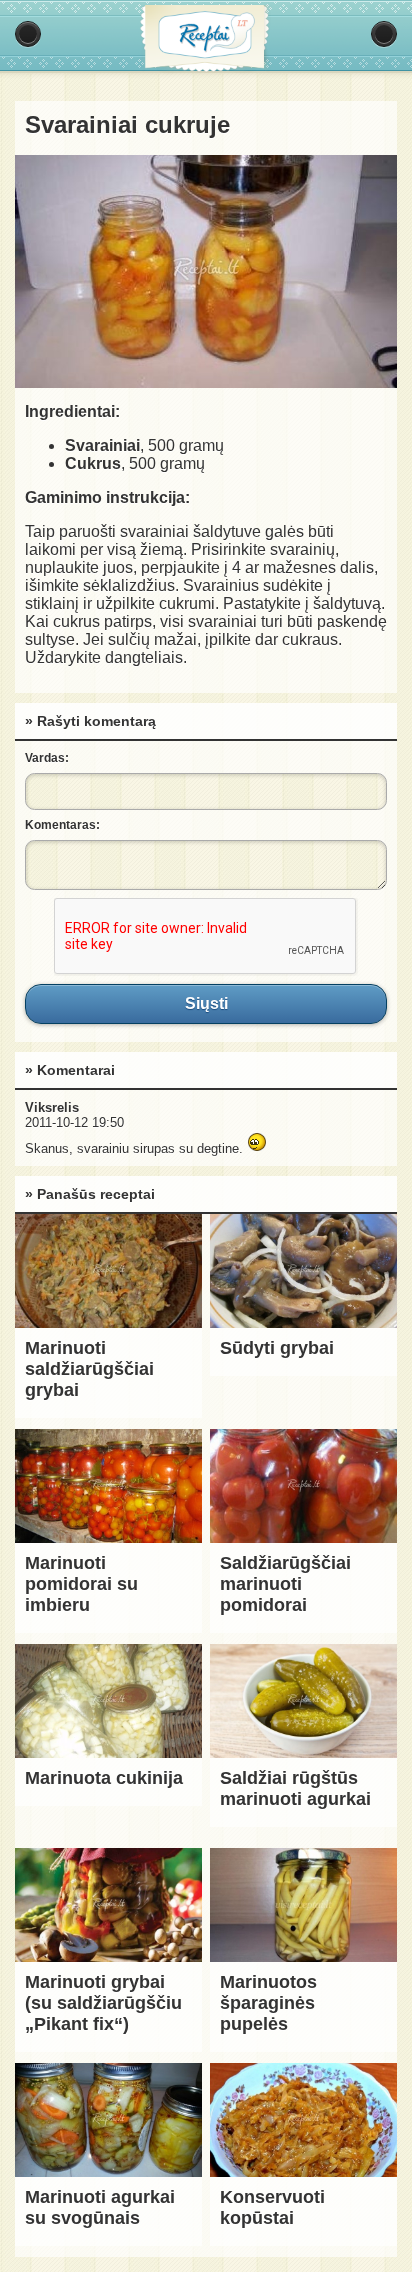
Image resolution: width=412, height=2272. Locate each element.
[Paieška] (384, 34)
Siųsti (206, 1004)
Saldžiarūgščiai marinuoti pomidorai (285, 1584)
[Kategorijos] (28, 34)
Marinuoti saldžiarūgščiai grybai (89, 1369)
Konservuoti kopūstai (272, 2207)
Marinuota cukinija (104, 1778)
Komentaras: (62, 825)
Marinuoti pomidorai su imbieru (81, 1584)
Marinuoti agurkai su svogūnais (100, 2207)
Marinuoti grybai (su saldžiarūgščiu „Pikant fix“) (103, 2003)
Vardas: (47, 758)
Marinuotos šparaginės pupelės (268, 2003)
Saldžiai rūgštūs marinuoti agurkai (295, 1788)
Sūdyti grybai (277, 1348)
